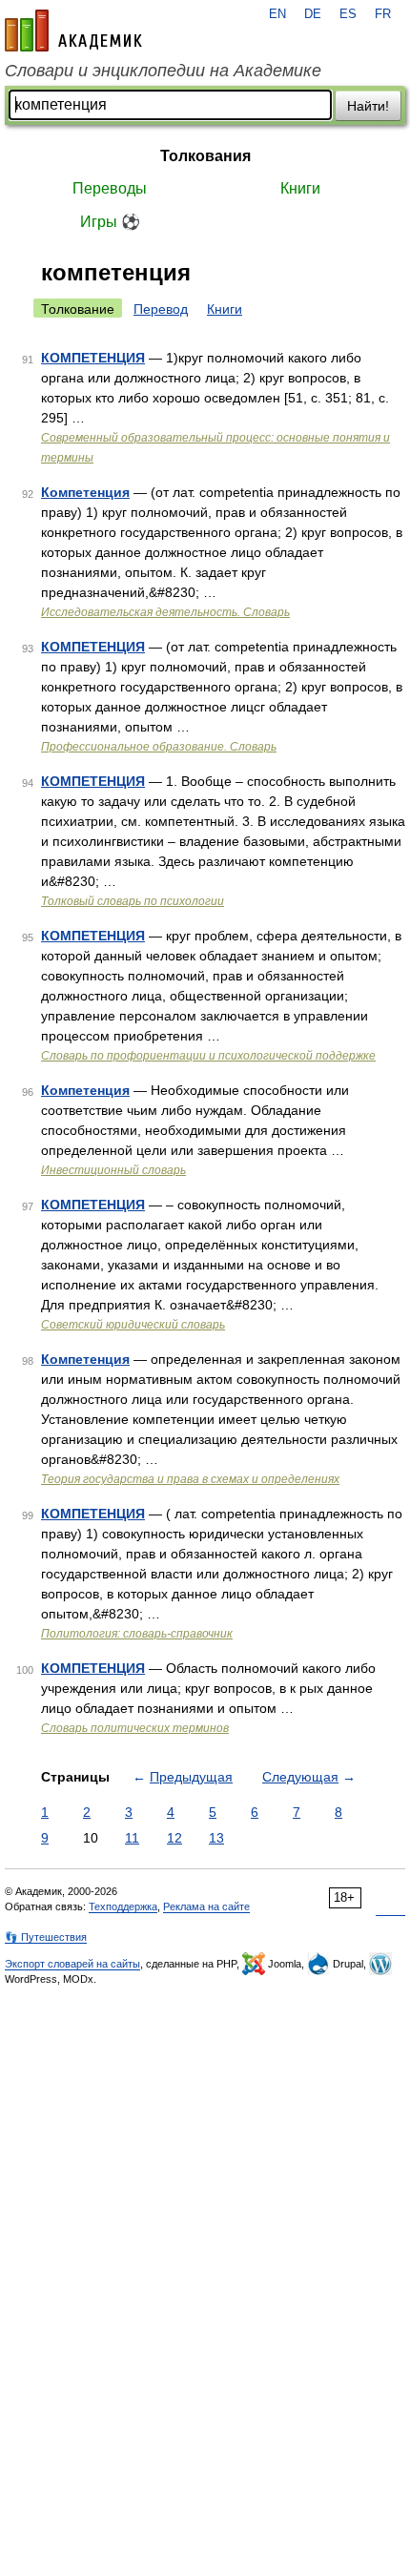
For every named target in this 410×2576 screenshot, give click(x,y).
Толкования (205, 156)
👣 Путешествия (46, 1937)
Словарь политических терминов (135, 1728)
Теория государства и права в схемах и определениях (190, 1479)
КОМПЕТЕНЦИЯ (93, 358)
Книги (300, 188)
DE (313, 14)
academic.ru (73, 31)
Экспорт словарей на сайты (72, 1964)
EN (277, 14)
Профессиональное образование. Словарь (159, 747)
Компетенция (85, 492)
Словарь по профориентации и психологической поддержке (208, 1056)
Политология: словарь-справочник (137, 1634)
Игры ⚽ (110, 222)
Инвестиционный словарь (113, 1170)
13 (216, 1838)
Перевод (161, 309)
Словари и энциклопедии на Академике (163, 71)
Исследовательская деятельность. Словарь (165, 612)
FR (383, 14)
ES (348, 14)
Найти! (368, 106)
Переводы (110, 188)
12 (174, 1838)
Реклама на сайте (206, 1906)
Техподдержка (123, 1906)
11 (132, 1838)
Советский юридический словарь (133, 1325)
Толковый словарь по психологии (133, 901)
